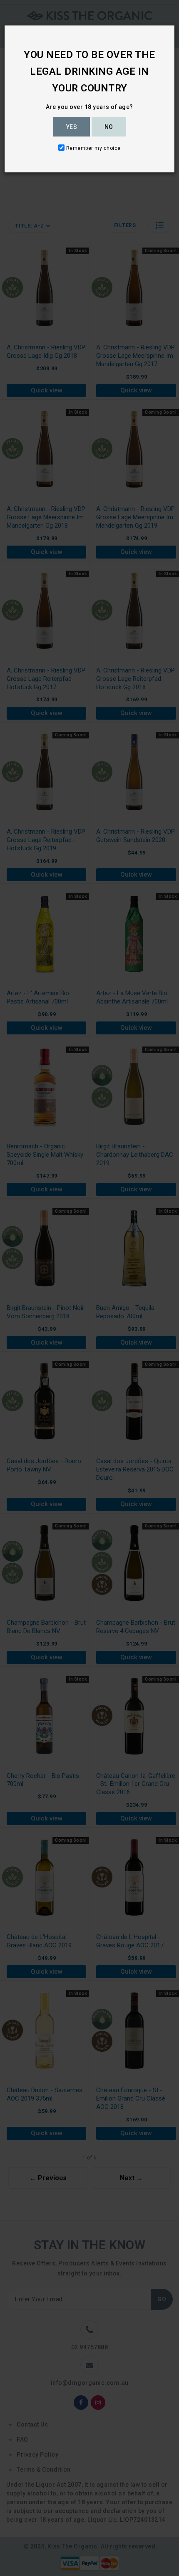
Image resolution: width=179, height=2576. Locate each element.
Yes (72, 127)
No (109, 127)
